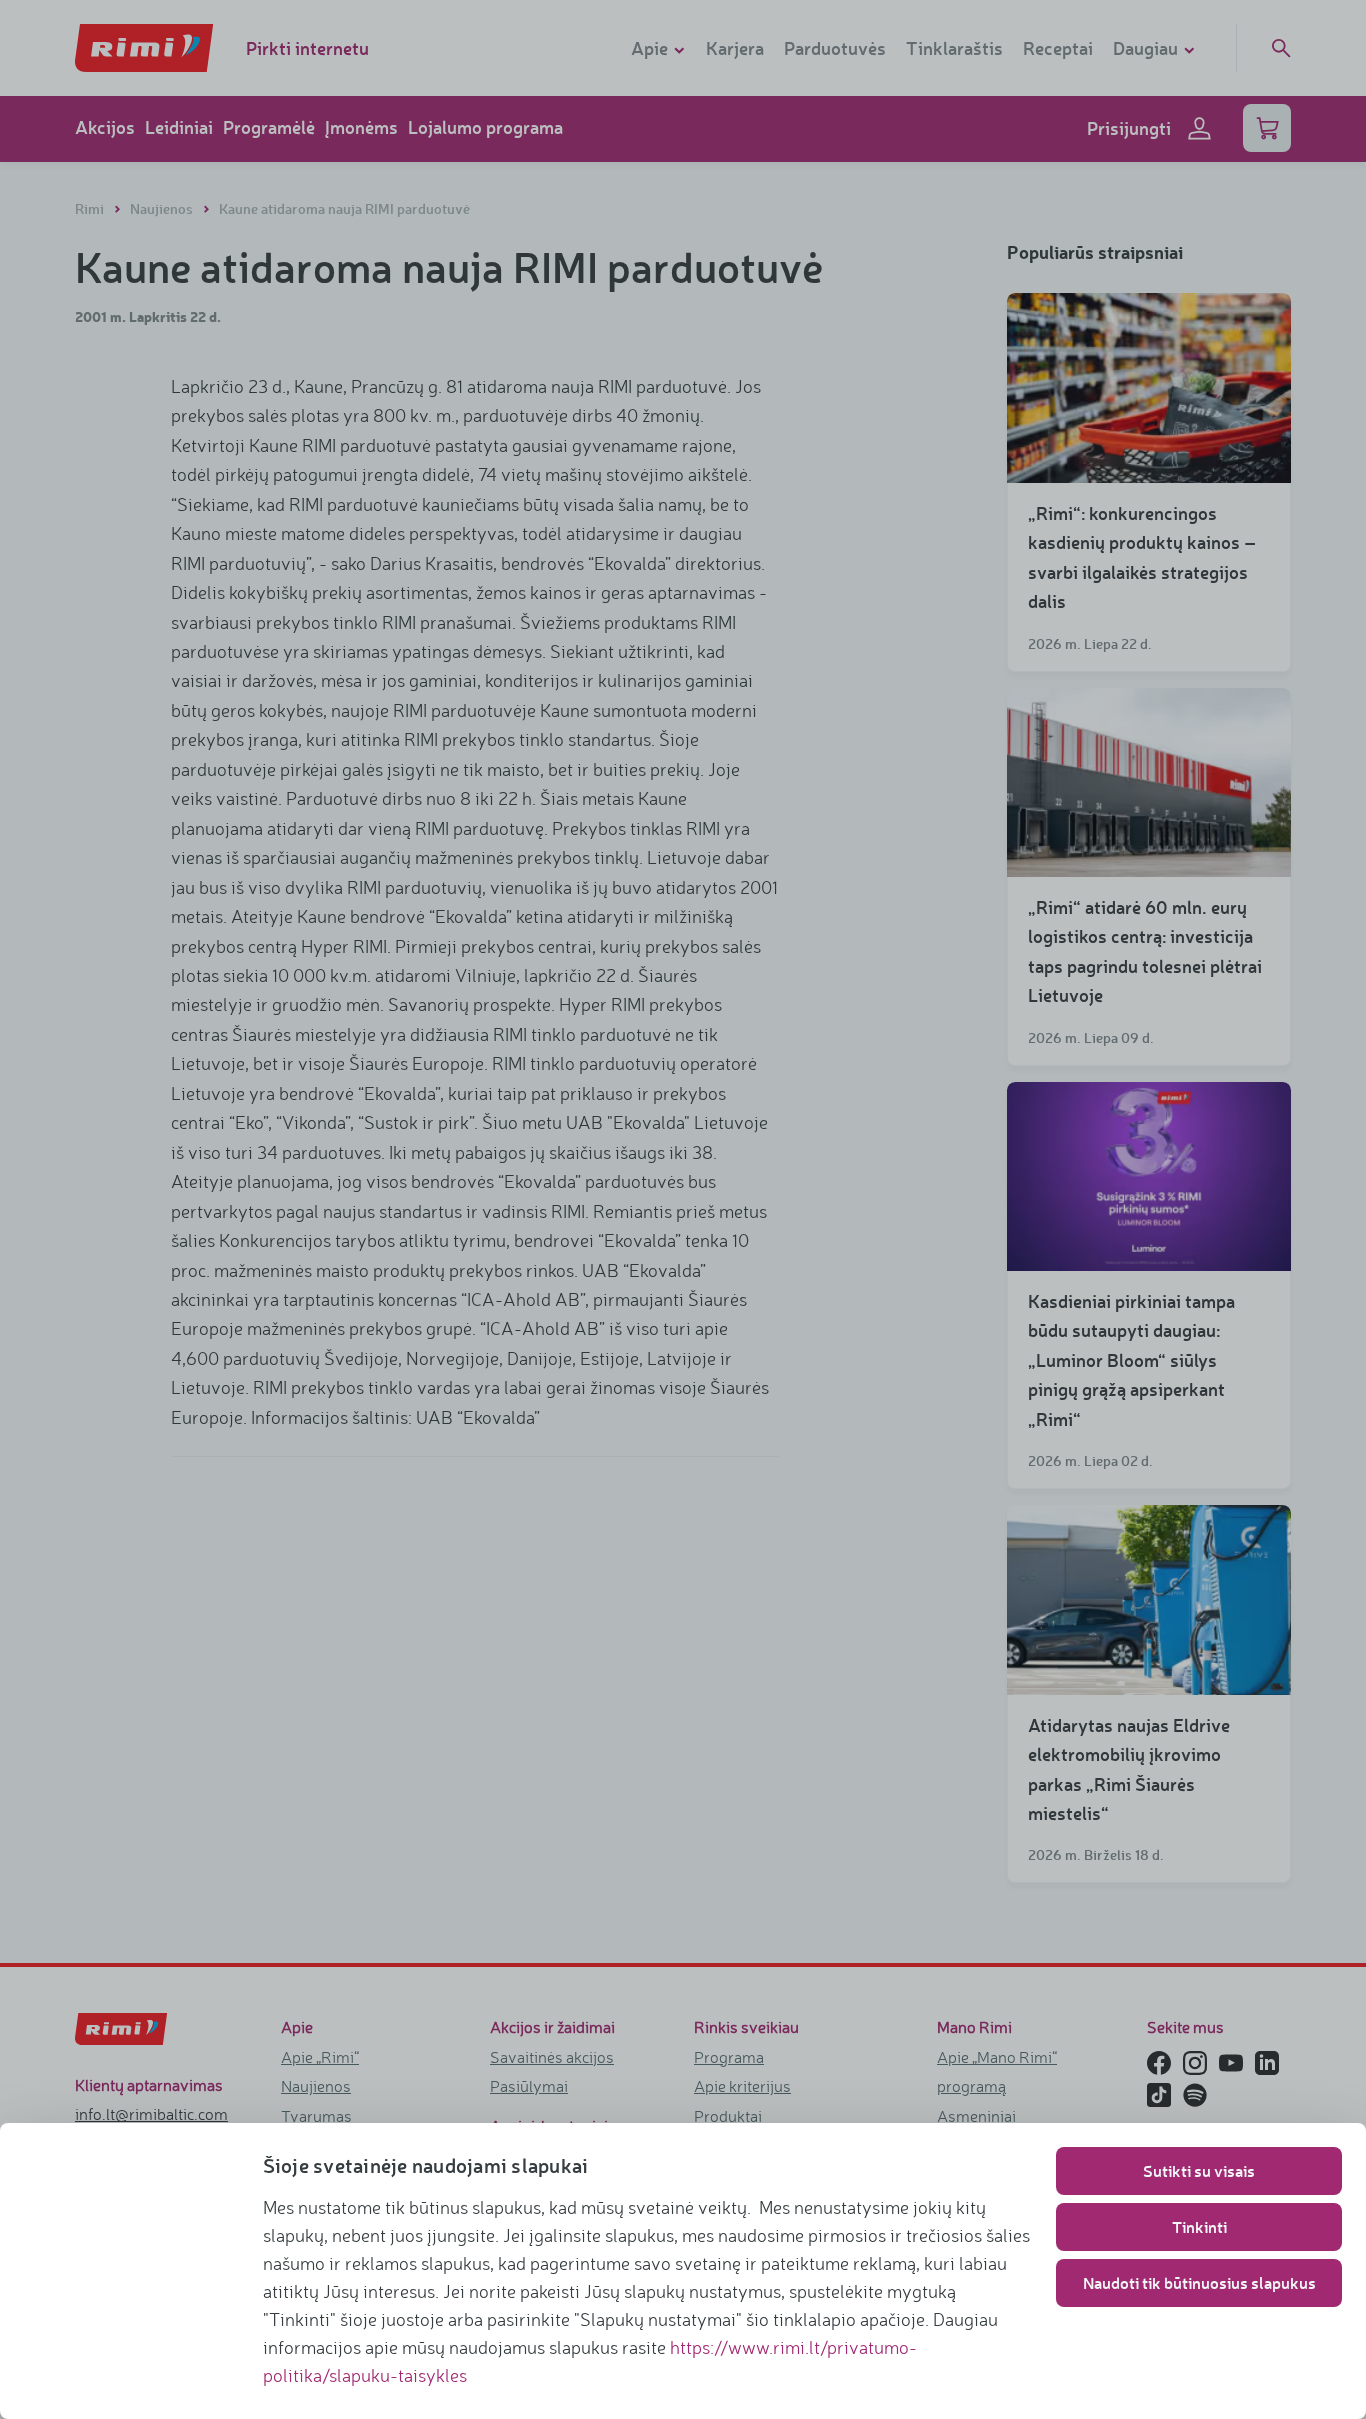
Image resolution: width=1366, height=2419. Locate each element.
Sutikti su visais (1199, 2170)
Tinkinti (1199, 2226)
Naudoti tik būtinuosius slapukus (1199, 2282)
